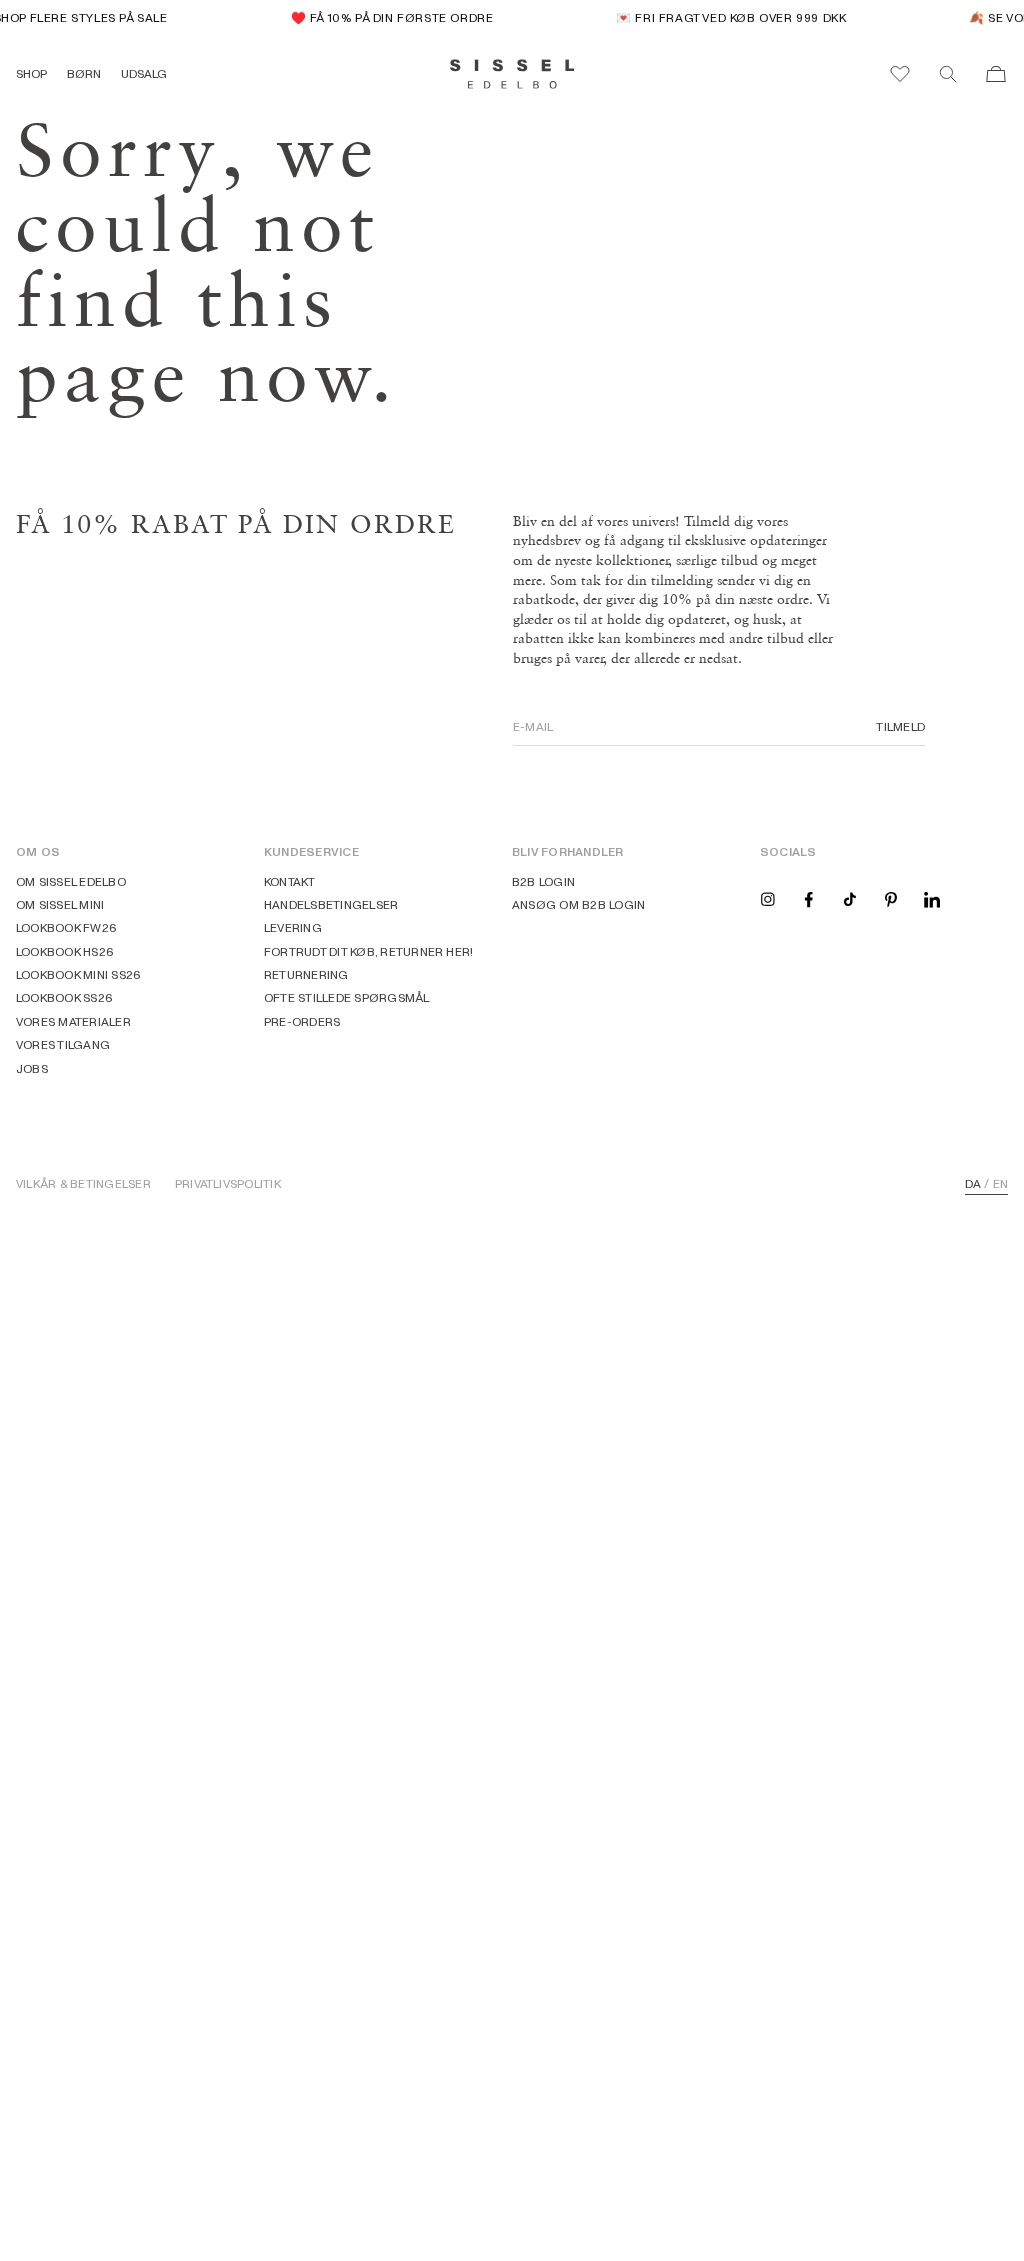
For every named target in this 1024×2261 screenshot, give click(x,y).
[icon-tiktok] (850, 898)
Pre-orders (302, 1021)
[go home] (512, 74)
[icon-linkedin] (932, 898)
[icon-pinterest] (891, 898)
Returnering (306, 974)
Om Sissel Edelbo (71, 881)
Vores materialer (73, 1021)
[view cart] (996, 74)
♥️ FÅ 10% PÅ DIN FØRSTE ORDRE (384, 17)
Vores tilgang (63, 1044)
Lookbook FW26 (66, 927)
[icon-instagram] (768, 898)
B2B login (543, 881)
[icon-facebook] (809, 898)
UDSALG (144, 73)
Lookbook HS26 (65, 951)
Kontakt (290, 881)
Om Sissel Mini (60, 904)
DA (973, 1184)
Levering (293, 927)
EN (1000, 1184)
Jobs (32, 1068)
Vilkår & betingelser (83, 1184)
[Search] (948, 74)
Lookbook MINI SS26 (78, 974)
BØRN (84, 73)
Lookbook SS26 (64, 997)
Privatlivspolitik (228, 1184)
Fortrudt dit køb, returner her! (368, 951)
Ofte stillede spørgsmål (347, 997)
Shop (31, 73)
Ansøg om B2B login (578, 904)
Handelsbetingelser (331, 904)
